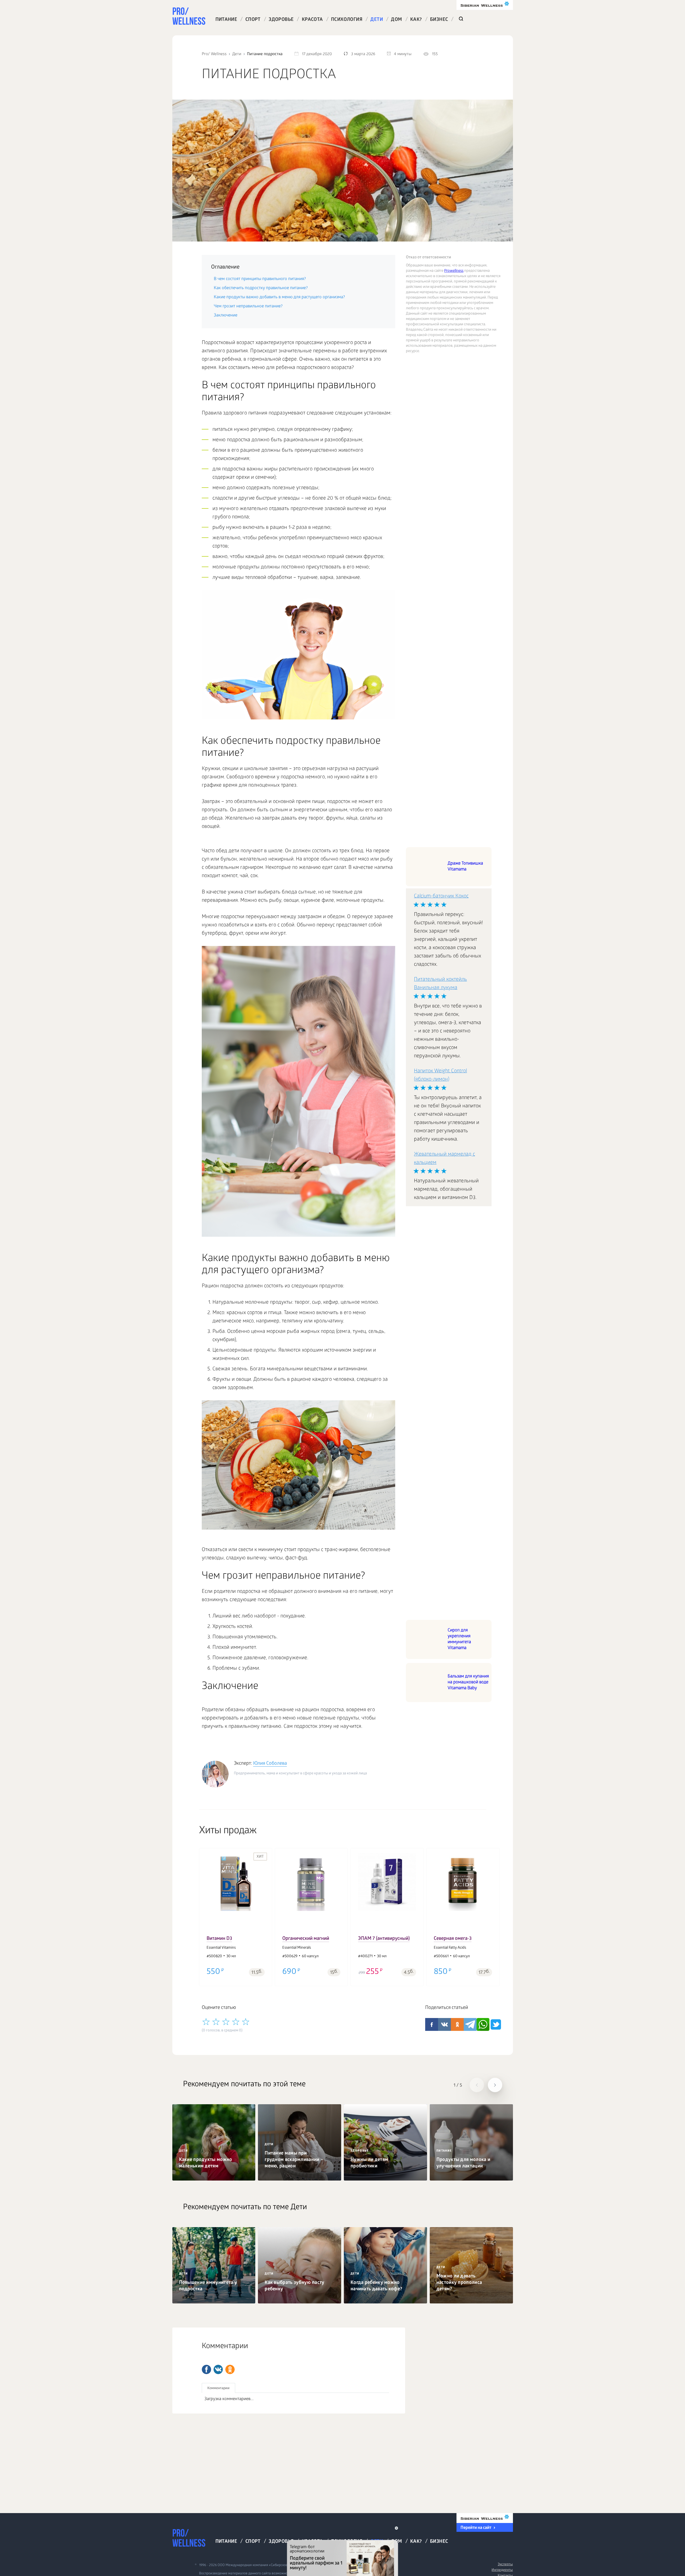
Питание (226, 20)
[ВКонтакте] (218, 2369)
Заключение (226, 316)
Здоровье (281, 20)
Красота (312, 20)
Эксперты (505, 2565)
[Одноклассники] (230, 2369)
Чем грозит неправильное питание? (248, 306)
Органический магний (306, 1939)
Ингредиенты (502, 2570)
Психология (347, 20)
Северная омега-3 (453, 1939)
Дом (396, 20)
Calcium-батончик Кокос (441, 897)
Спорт (253, 20)
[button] (206, 1913)
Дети (377, 20)
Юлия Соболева (270, 1764)
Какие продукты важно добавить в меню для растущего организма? (279, 297)
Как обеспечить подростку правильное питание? (261, 288)
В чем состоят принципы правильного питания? (260, 279)
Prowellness (454, 271)
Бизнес (439, 20)
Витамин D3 (219, 1939)
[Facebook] (206, 2369)
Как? (416, 20)
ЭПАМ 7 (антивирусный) (384, 1939)
